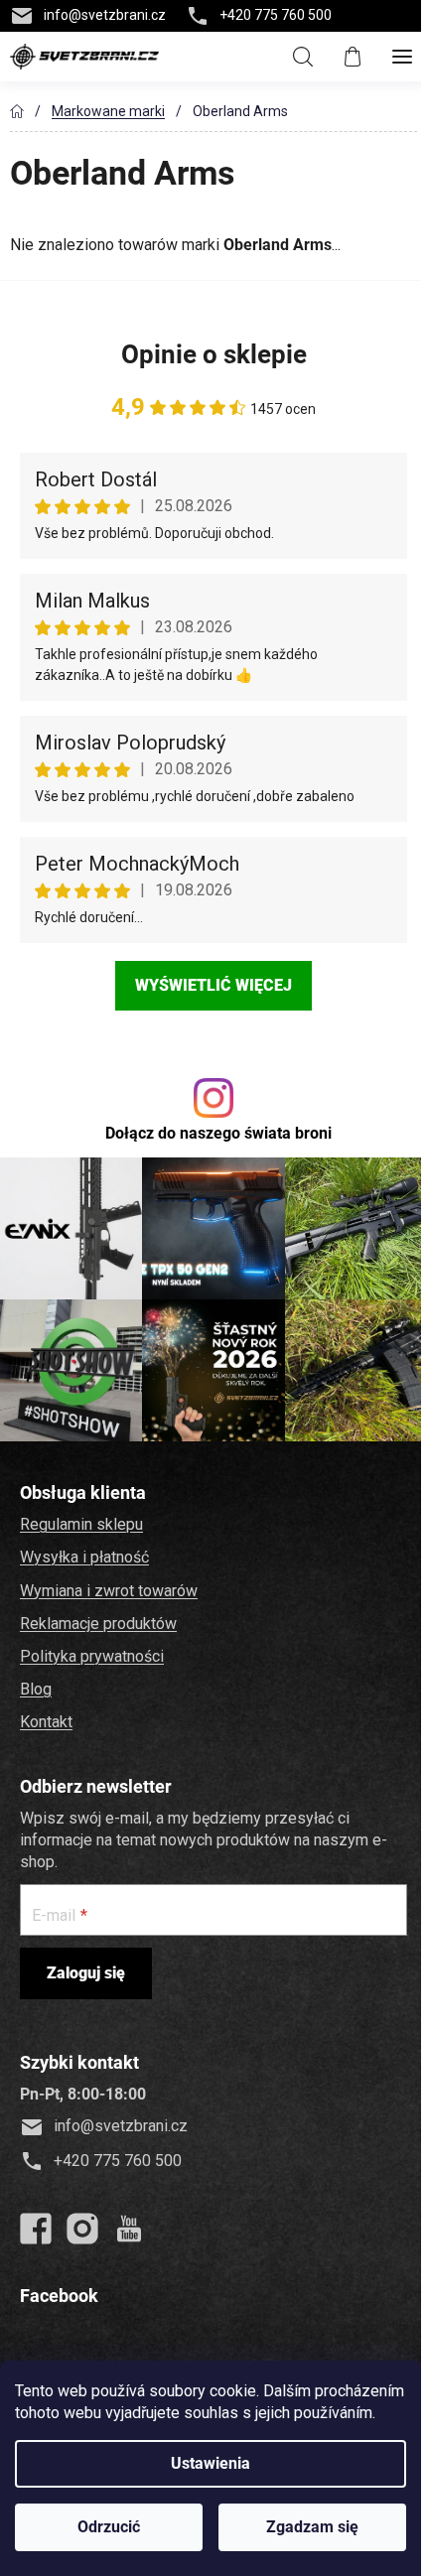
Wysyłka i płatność (84, 1557)
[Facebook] (36, 2229)
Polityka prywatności (92, 1656)
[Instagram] (82, 2229)
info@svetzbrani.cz (105, 15)
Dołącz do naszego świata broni (218, 1133)
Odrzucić (109, 2527)
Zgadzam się (312, 2527)
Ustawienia (211, 2463)
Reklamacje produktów (98, 1624)
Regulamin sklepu (81, 1524)
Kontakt (46, 1722)
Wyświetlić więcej (213, 985)
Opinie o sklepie (214, 354)
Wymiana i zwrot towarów (109, 1591)
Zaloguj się (86, 1973)
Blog (36, 1689)
